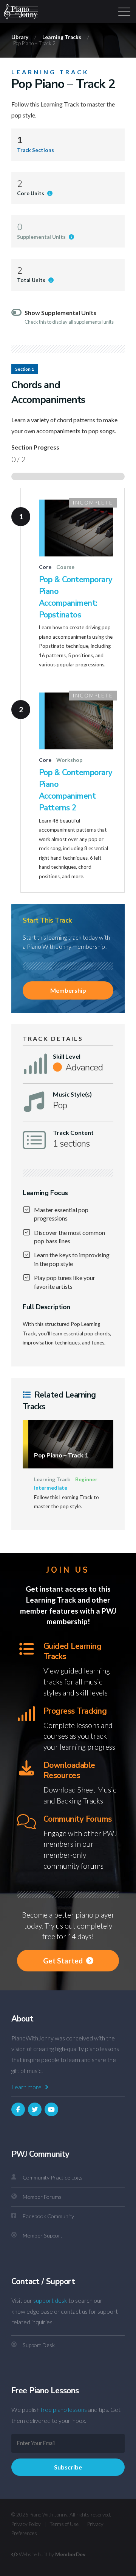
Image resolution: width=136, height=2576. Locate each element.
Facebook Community (48, 2216)
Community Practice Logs (53, 2177)
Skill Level (67, 1056)
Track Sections (36, 150)
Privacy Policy (26, 2524)
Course (65, 567)
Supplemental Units (42, 237)
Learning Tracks (62, 37)
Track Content (73, 1133)
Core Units (31, 193)
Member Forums (42, 2197)
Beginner (86, 1479)
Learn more (27, 2087)
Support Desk (39, 2345)
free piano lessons (64, 2409)
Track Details (53, 1039)
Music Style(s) (72, 1094)
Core (45, 567)
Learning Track (50, 72)
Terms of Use (64, 2524)
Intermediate (51, 1488)
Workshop (69, 760)
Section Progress (35, 447)
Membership (68, 990)
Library (20, 37)
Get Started (64, 1961)
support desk (50, 2300)
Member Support (42, 2235)
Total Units (32, 280)
